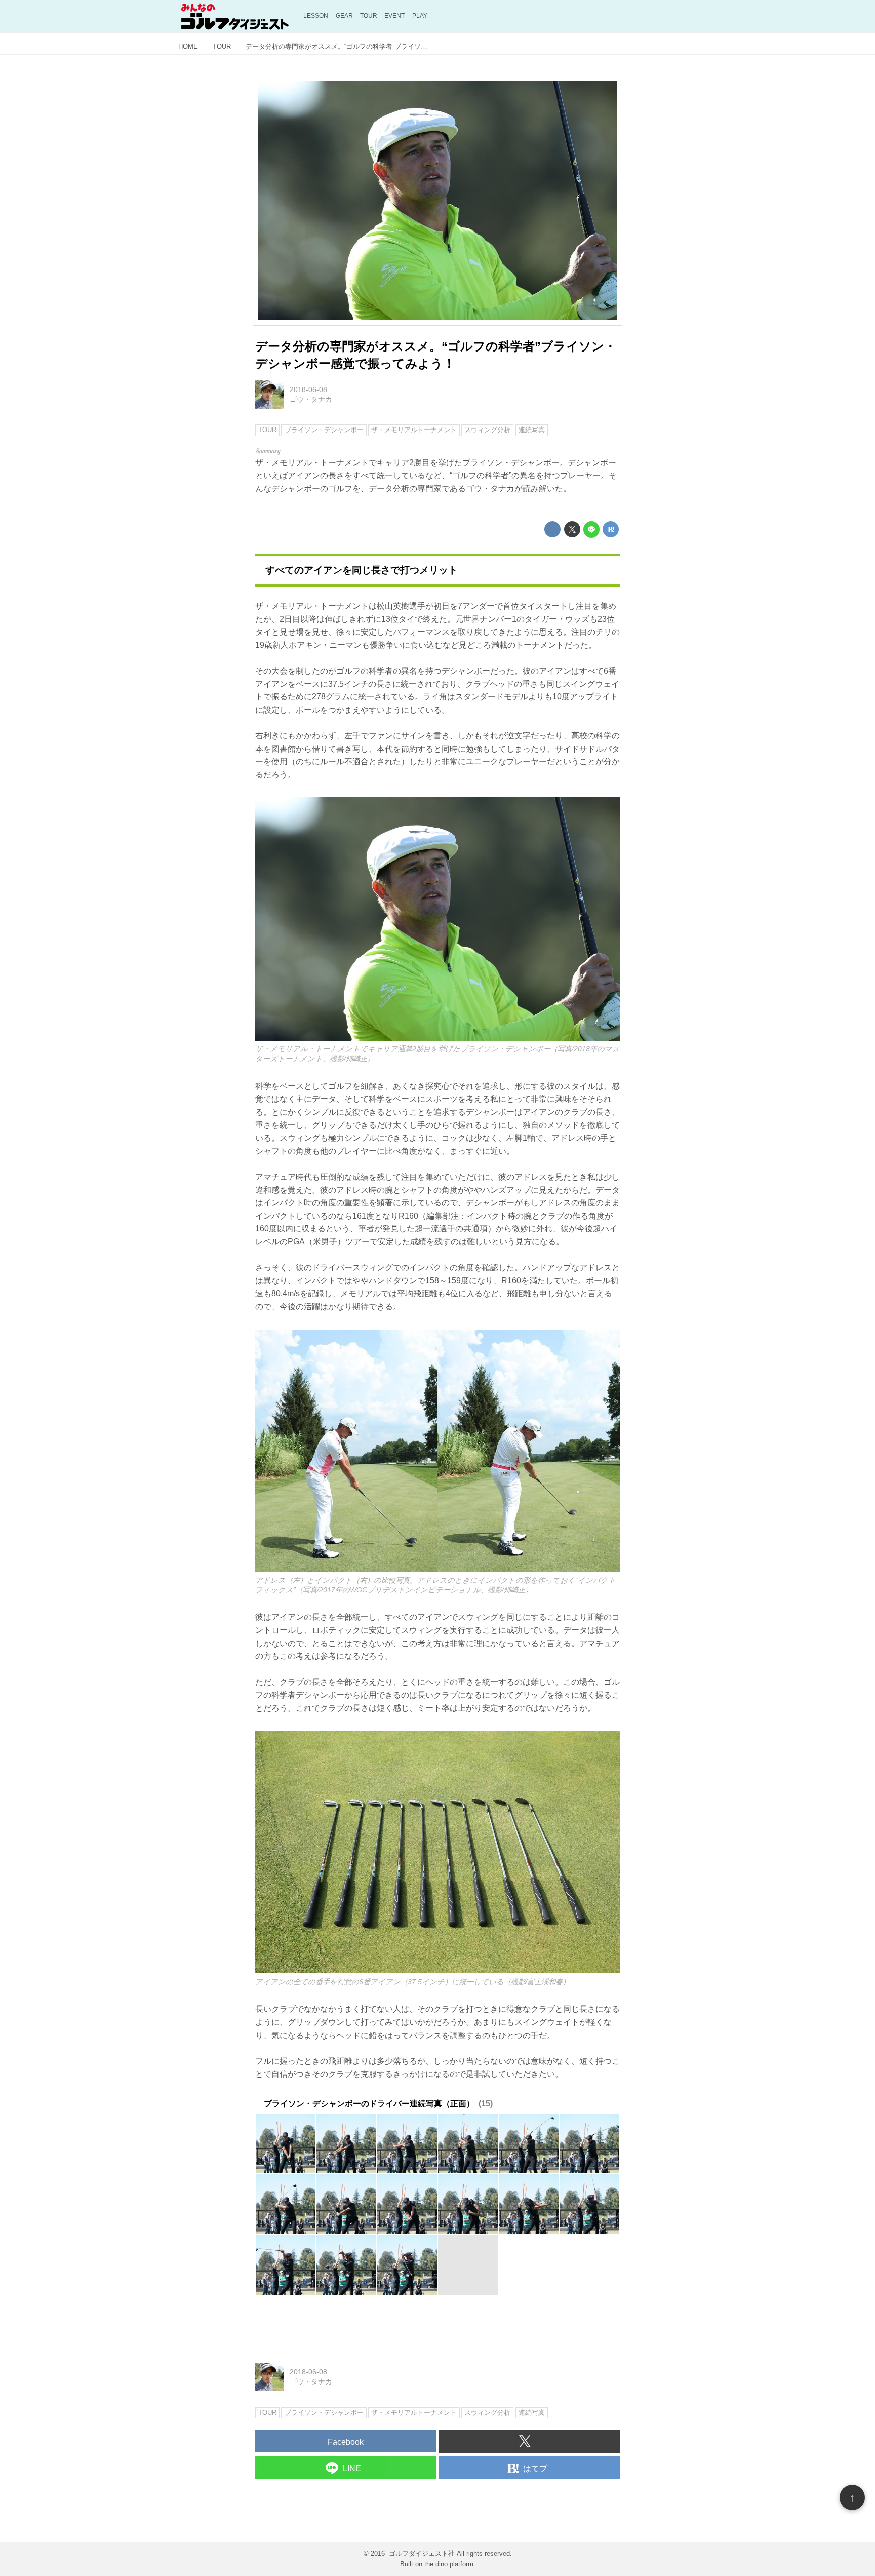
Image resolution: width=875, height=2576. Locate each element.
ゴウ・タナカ (311, 399)
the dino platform (449, 2564)
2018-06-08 (308, 389)
